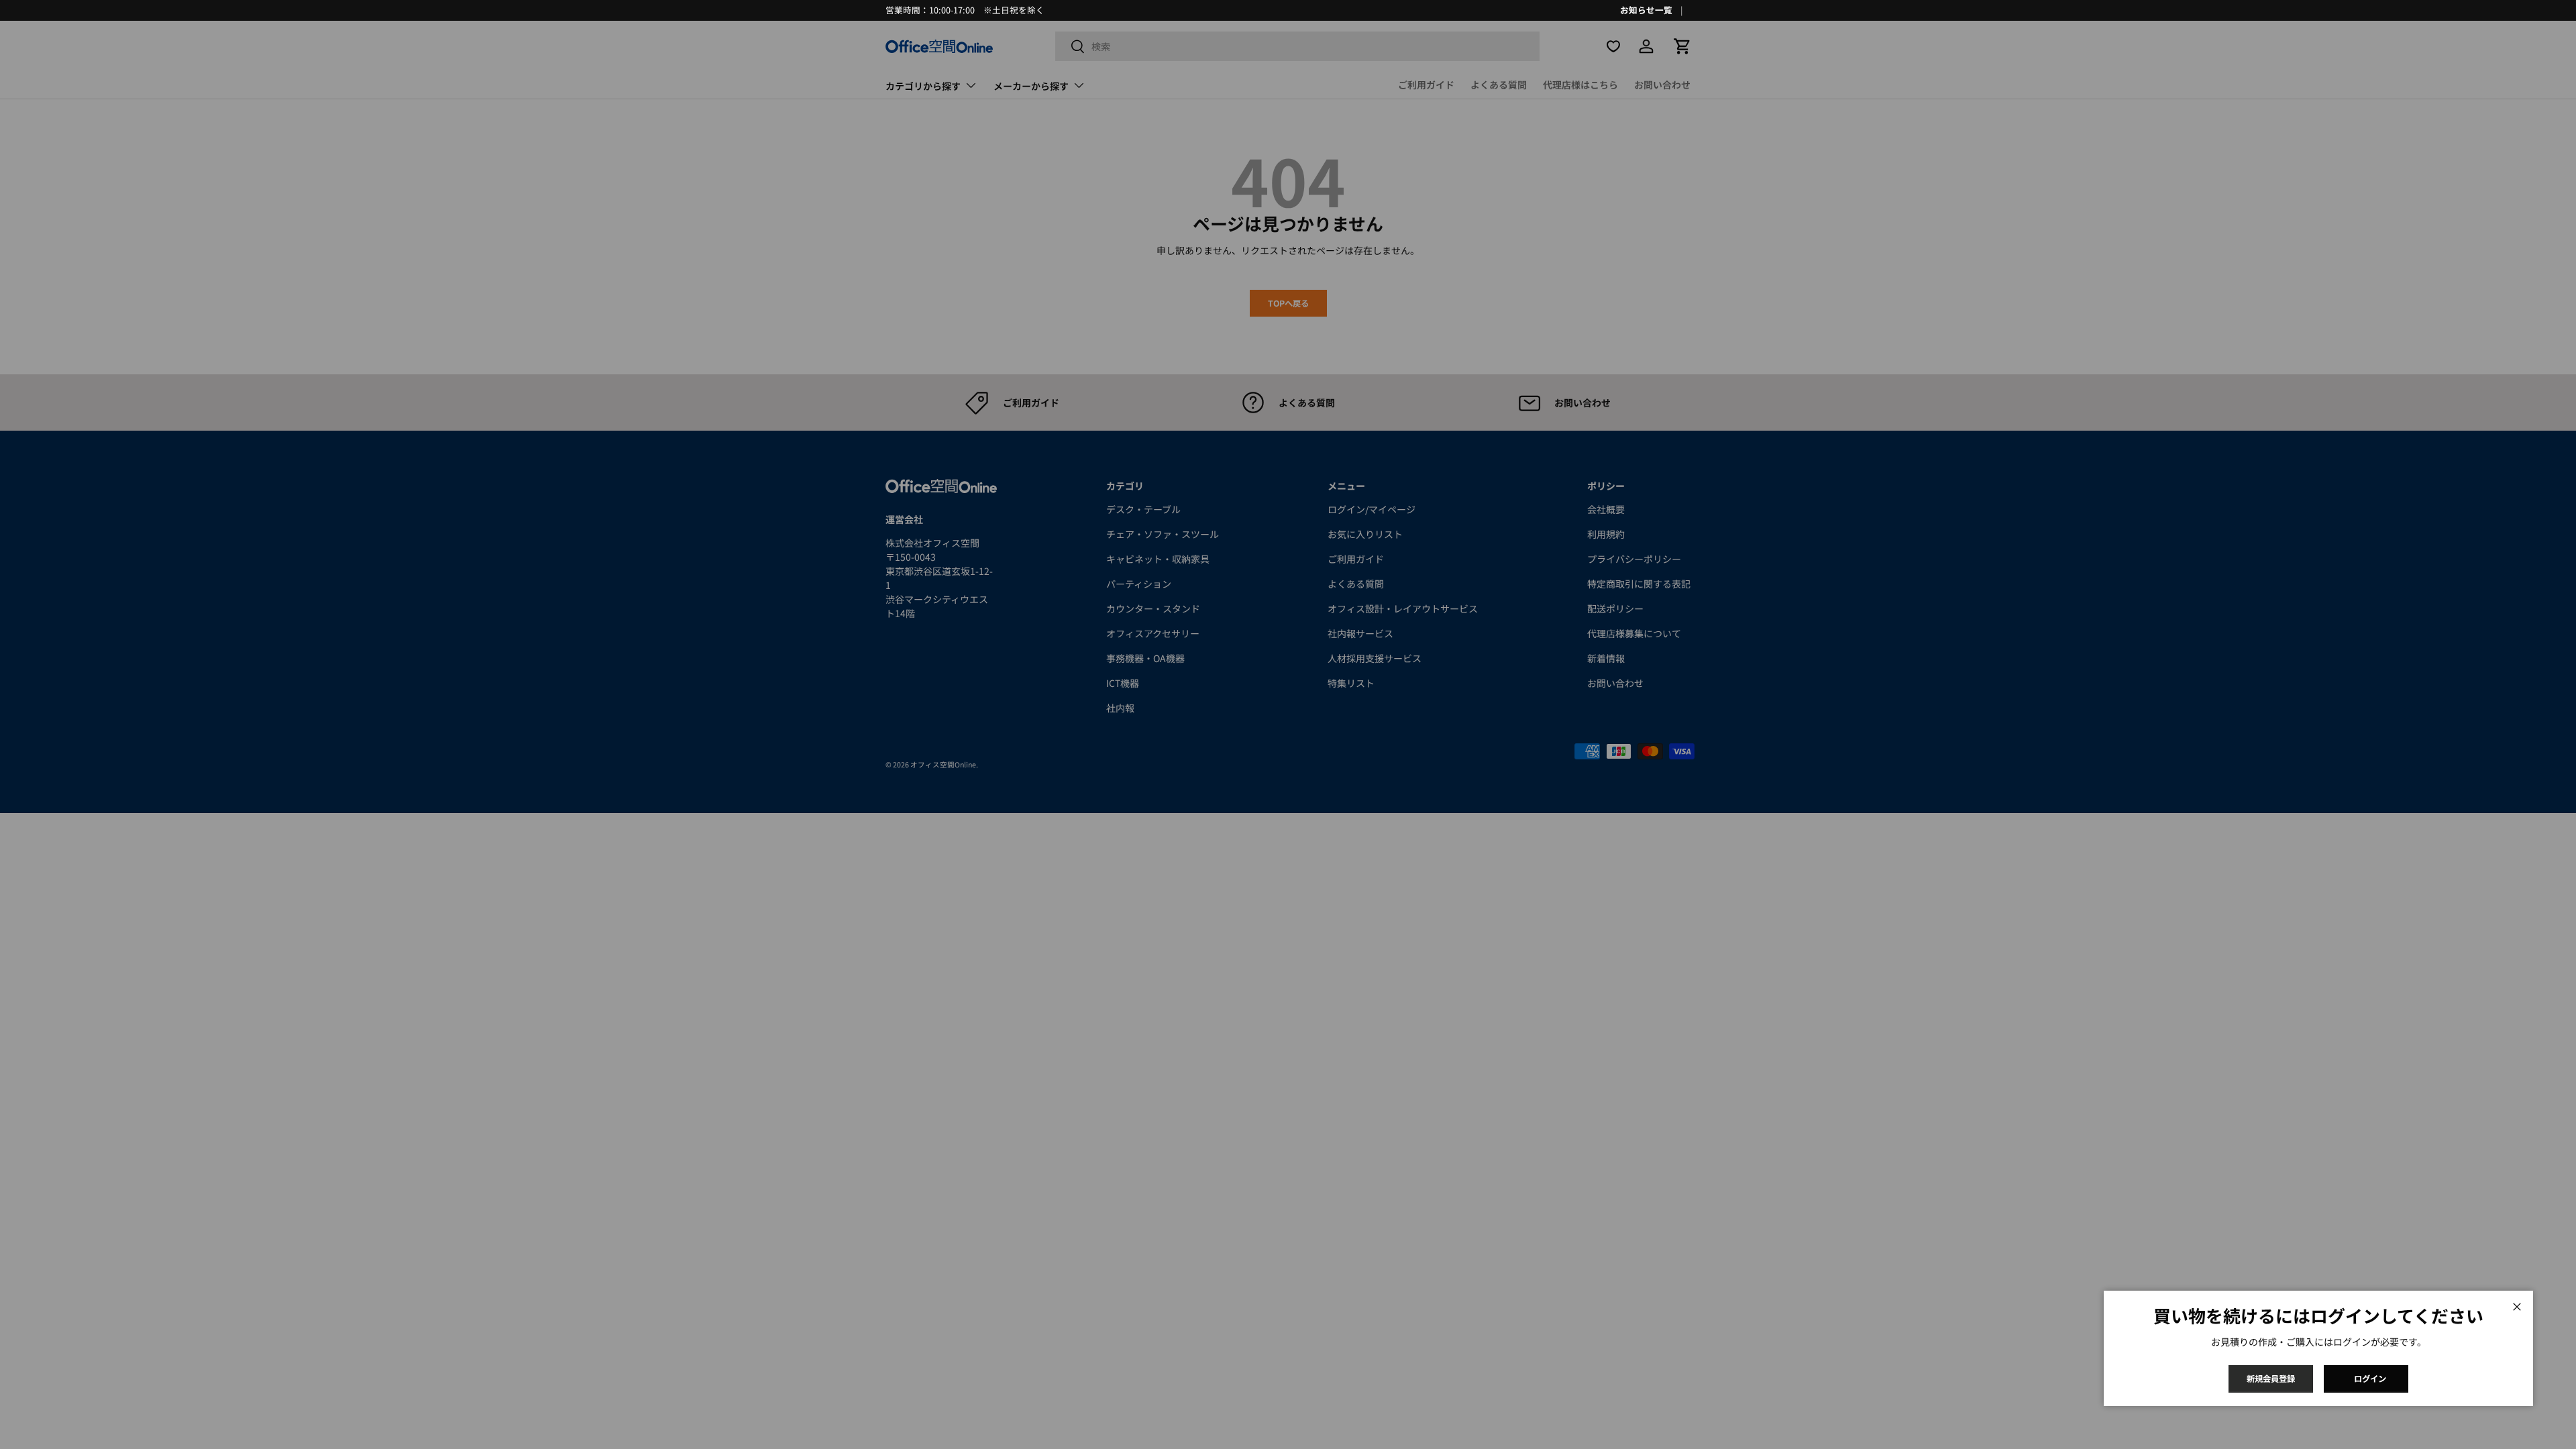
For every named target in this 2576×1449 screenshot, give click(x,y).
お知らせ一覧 (1646, 10)
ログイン (2370, 1379)
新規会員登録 (2271, 1379)
